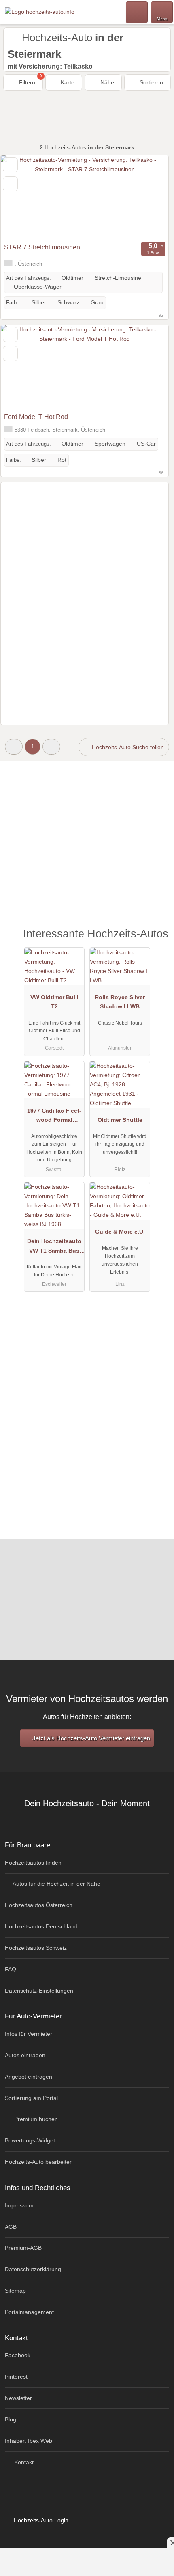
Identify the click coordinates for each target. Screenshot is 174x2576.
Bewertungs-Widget (30, 2140)
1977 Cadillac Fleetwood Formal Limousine (54, 1117)
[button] (14, 747)
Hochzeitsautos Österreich (39, 1905)
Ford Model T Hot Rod (36, 417)
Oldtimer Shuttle (120, 1120)
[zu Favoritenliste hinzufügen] (10, 165)
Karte (67, 82)
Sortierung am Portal (31, 2098)
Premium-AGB (23, 2248)
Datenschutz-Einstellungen (39, 1991)
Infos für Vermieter (29, 2034)
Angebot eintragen (29, 2077)
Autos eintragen (25, 2055)
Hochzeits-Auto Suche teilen (127, 747)
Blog (11, 2419)
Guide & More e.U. (120, 1232)
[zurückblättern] (21, 197)
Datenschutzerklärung (33, 2269)
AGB (11, 2227)
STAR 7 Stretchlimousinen (42, 247)
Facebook (18, 2355)
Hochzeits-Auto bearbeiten (39, 2162)
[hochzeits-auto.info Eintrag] (157, 942)
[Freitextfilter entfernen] (137, 12)
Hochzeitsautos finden (33, 1863)
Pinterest (16, 2377)
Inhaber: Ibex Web (29, 2441)
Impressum (19, 2205)
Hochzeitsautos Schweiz (36, 1948)
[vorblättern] (148, 197)
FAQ (11, 1969)
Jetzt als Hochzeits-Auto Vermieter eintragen (90, 1738)
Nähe (106, 82)
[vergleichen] (10, 184)
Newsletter (18, 2398)
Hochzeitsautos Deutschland (41, 1926)
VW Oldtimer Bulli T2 (54, 1002)
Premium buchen (35, 2119)
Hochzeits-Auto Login (40, 2520)
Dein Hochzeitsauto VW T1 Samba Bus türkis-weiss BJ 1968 (54, 1247)
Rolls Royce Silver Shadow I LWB (120, 1002)
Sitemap (15, 2291)
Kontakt (23, 2462)
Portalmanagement (29, 2312)
